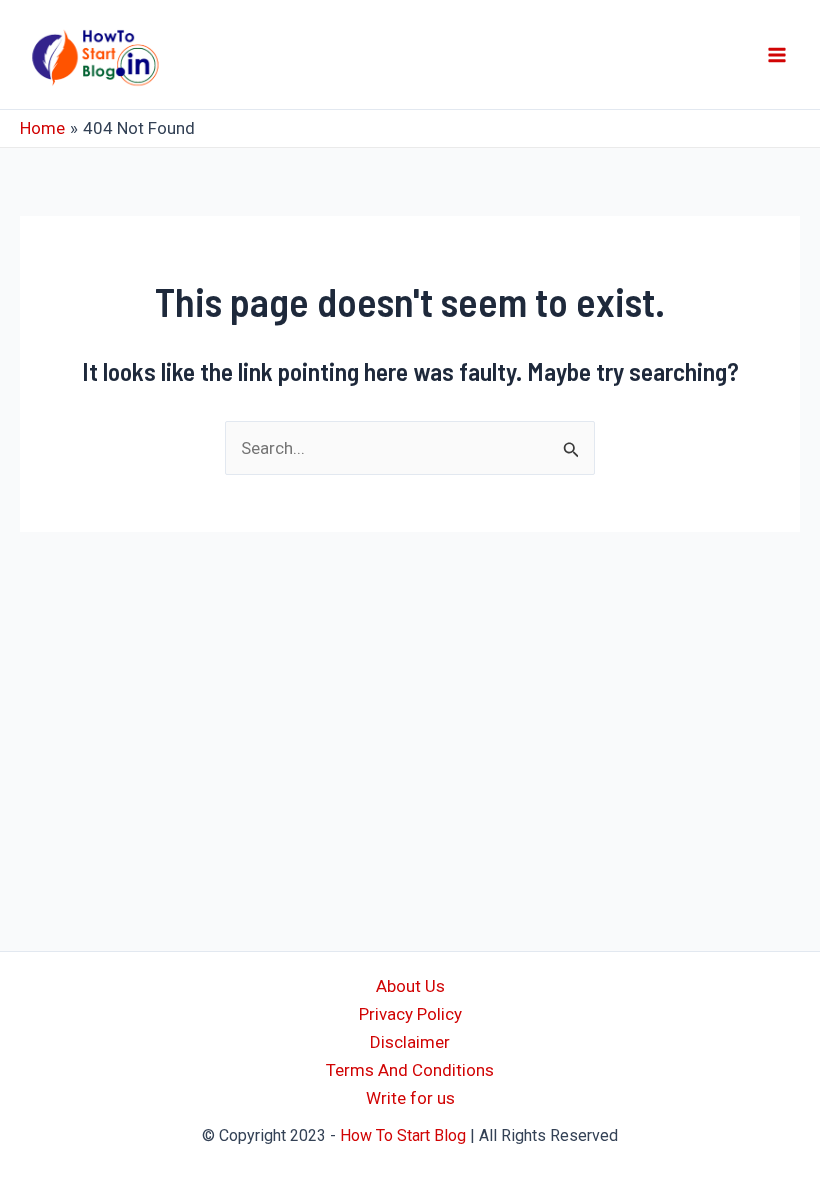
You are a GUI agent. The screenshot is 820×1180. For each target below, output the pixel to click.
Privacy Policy (410, 1014)
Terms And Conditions (410, 1070)
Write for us (410, 1098)
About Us (410, 986)
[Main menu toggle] (778, 55)
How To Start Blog (403, 1135)
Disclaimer (410, 1042)
